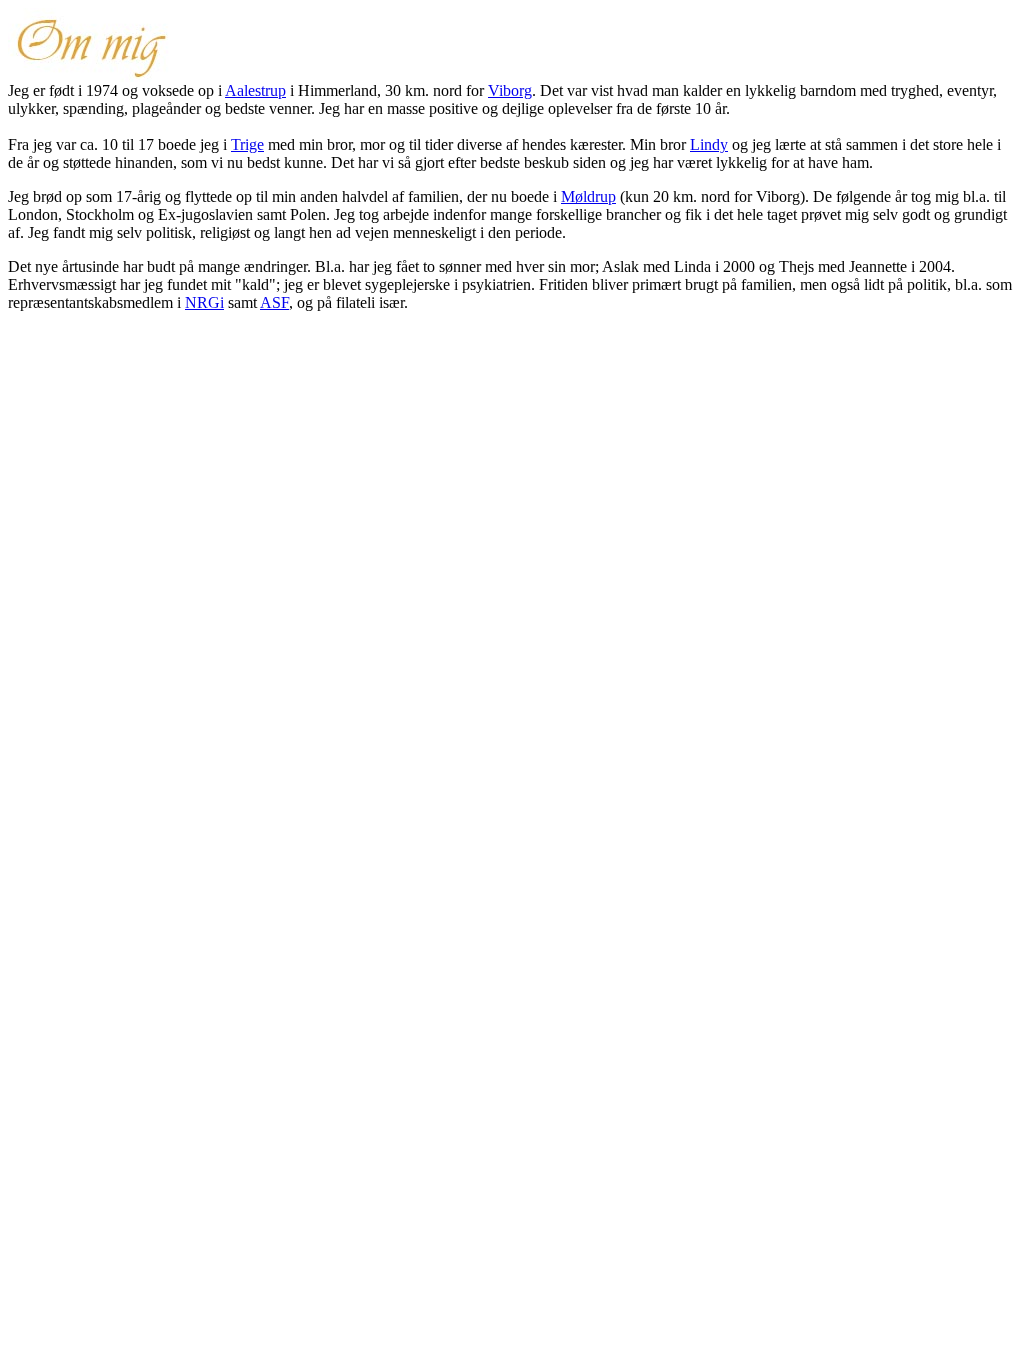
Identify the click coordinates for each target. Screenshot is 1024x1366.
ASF (274, 302)
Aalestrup (255, 90)
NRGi (204, 302)
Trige (247, 144)
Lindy (709, 144)
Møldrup (588, 196)
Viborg (510, 90)
